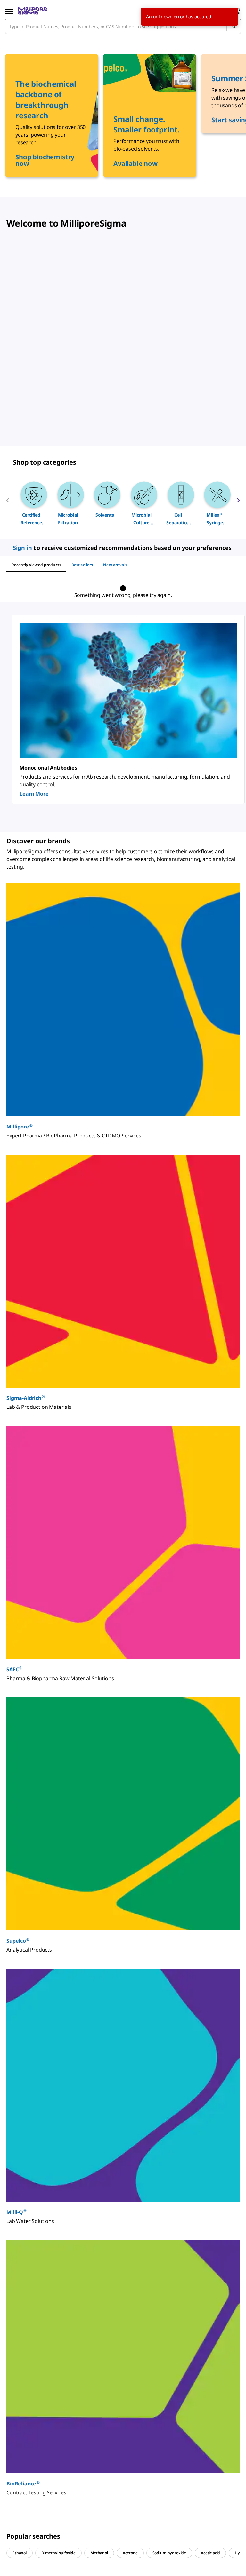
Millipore (20, 1126)
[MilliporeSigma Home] (33, 11)
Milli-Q (16, 2212)
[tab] (36, 565)
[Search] (234, 26)
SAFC (14, 1669)
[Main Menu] (9, 11)
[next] (238, 503)
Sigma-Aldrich (26, 1398)
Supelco (18, 1941)
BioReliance (23, 2483)
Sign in (23, 548)
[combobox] (123, 26)
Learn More (34, 794)
